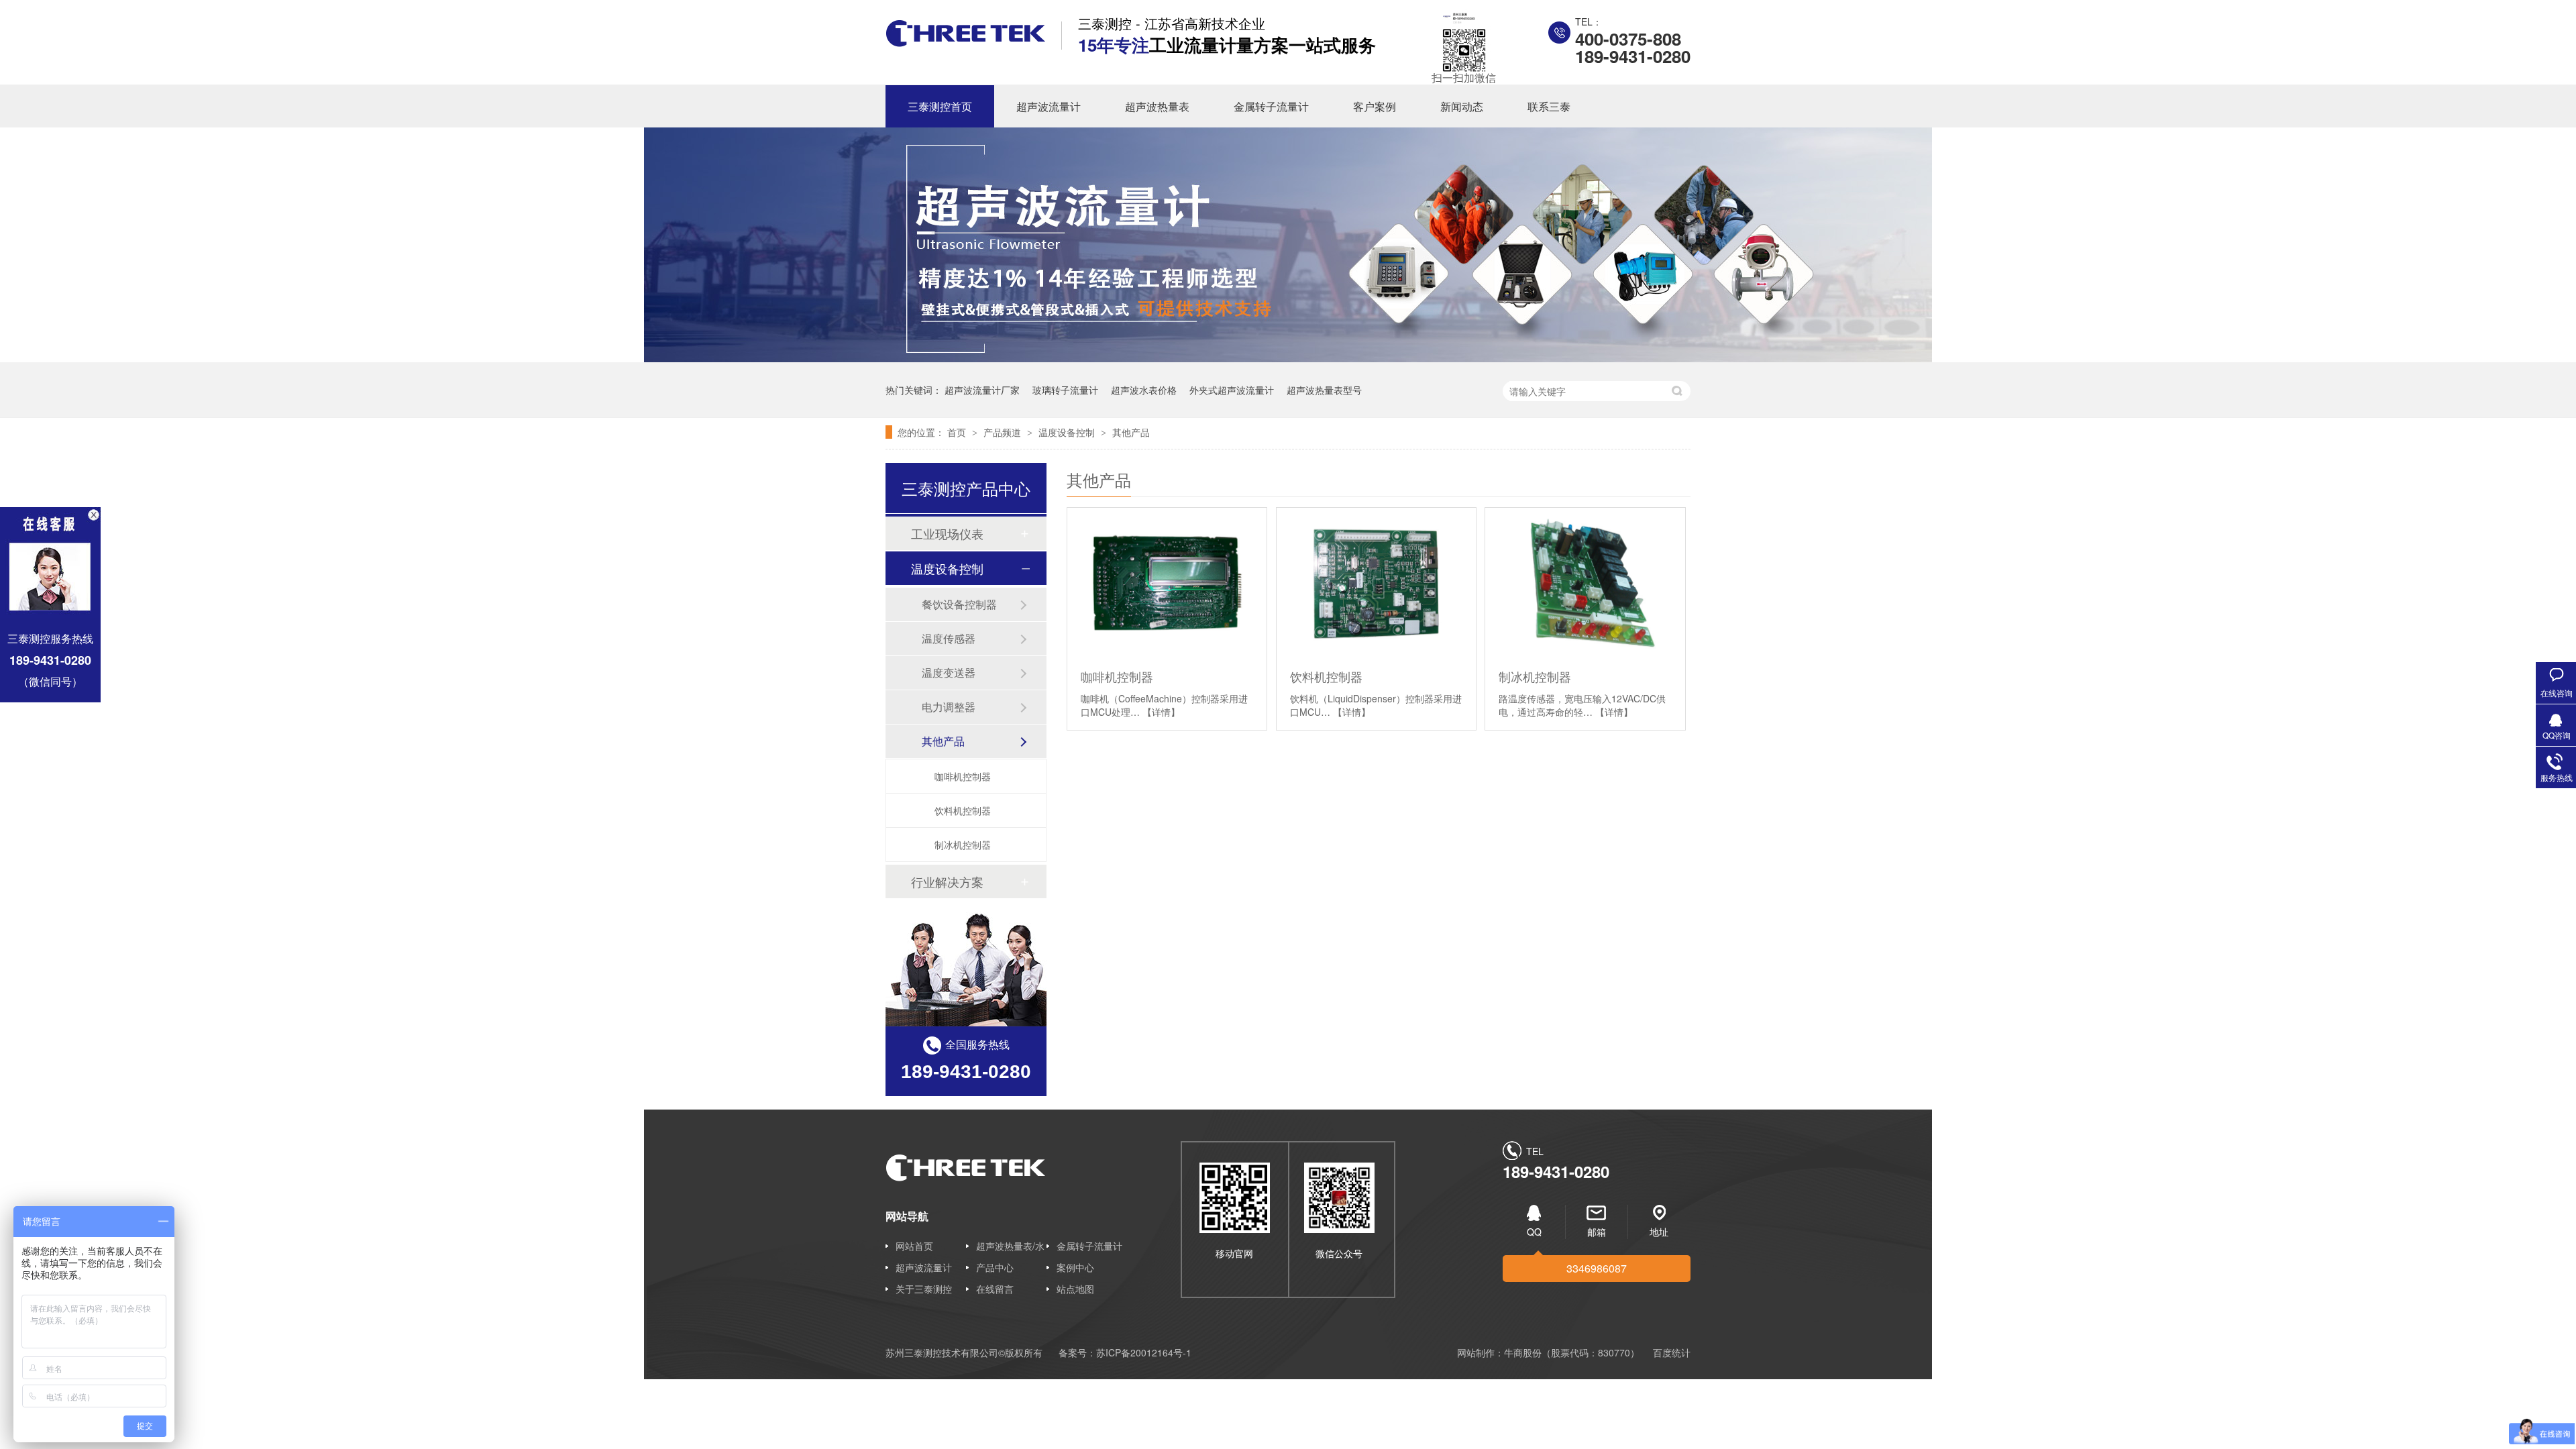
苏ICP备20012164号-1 (1144, 1352)
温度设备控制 (1068, 432)
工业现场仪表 (947, 533)
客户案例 (1375, 106)
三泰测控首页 (940, 106)
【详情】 (1161, 712)
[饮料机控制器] (1376, 583)
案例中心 (1075, 1267)
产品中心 (995, 1267)
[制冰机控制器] (1585, 583)
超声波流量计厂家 (982, 390)
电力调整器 (949, 707)
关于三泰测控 (924, 1289)
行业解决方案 (947, 881)
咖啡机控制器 (1117, 676)
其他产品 (1131, 432)
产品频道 (1004, 432)
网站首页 (914, 1246)
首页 (958, 432)
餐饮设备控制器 (959, 604)
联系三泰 (1549, 106)
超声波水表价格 (1144, 390)
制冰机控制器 (1535, 676)
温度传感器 (949, 638)
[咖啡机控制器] (1167, 583)
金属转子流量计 (1271, 106)
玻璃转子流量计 (1065, 390)
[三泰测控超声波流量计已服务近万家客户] (1288, 358)
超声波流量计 (1049, 106)
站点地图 (1075, 1289)
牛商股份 (1523, 1352)
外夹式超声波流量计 (1232, 390)
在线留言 (995, 1289)
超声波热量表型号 (1324, 390)
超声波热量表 (1157, 106)
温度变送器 (949, 673)
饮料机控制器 (1326, 676)
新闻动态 (1462, 106)
